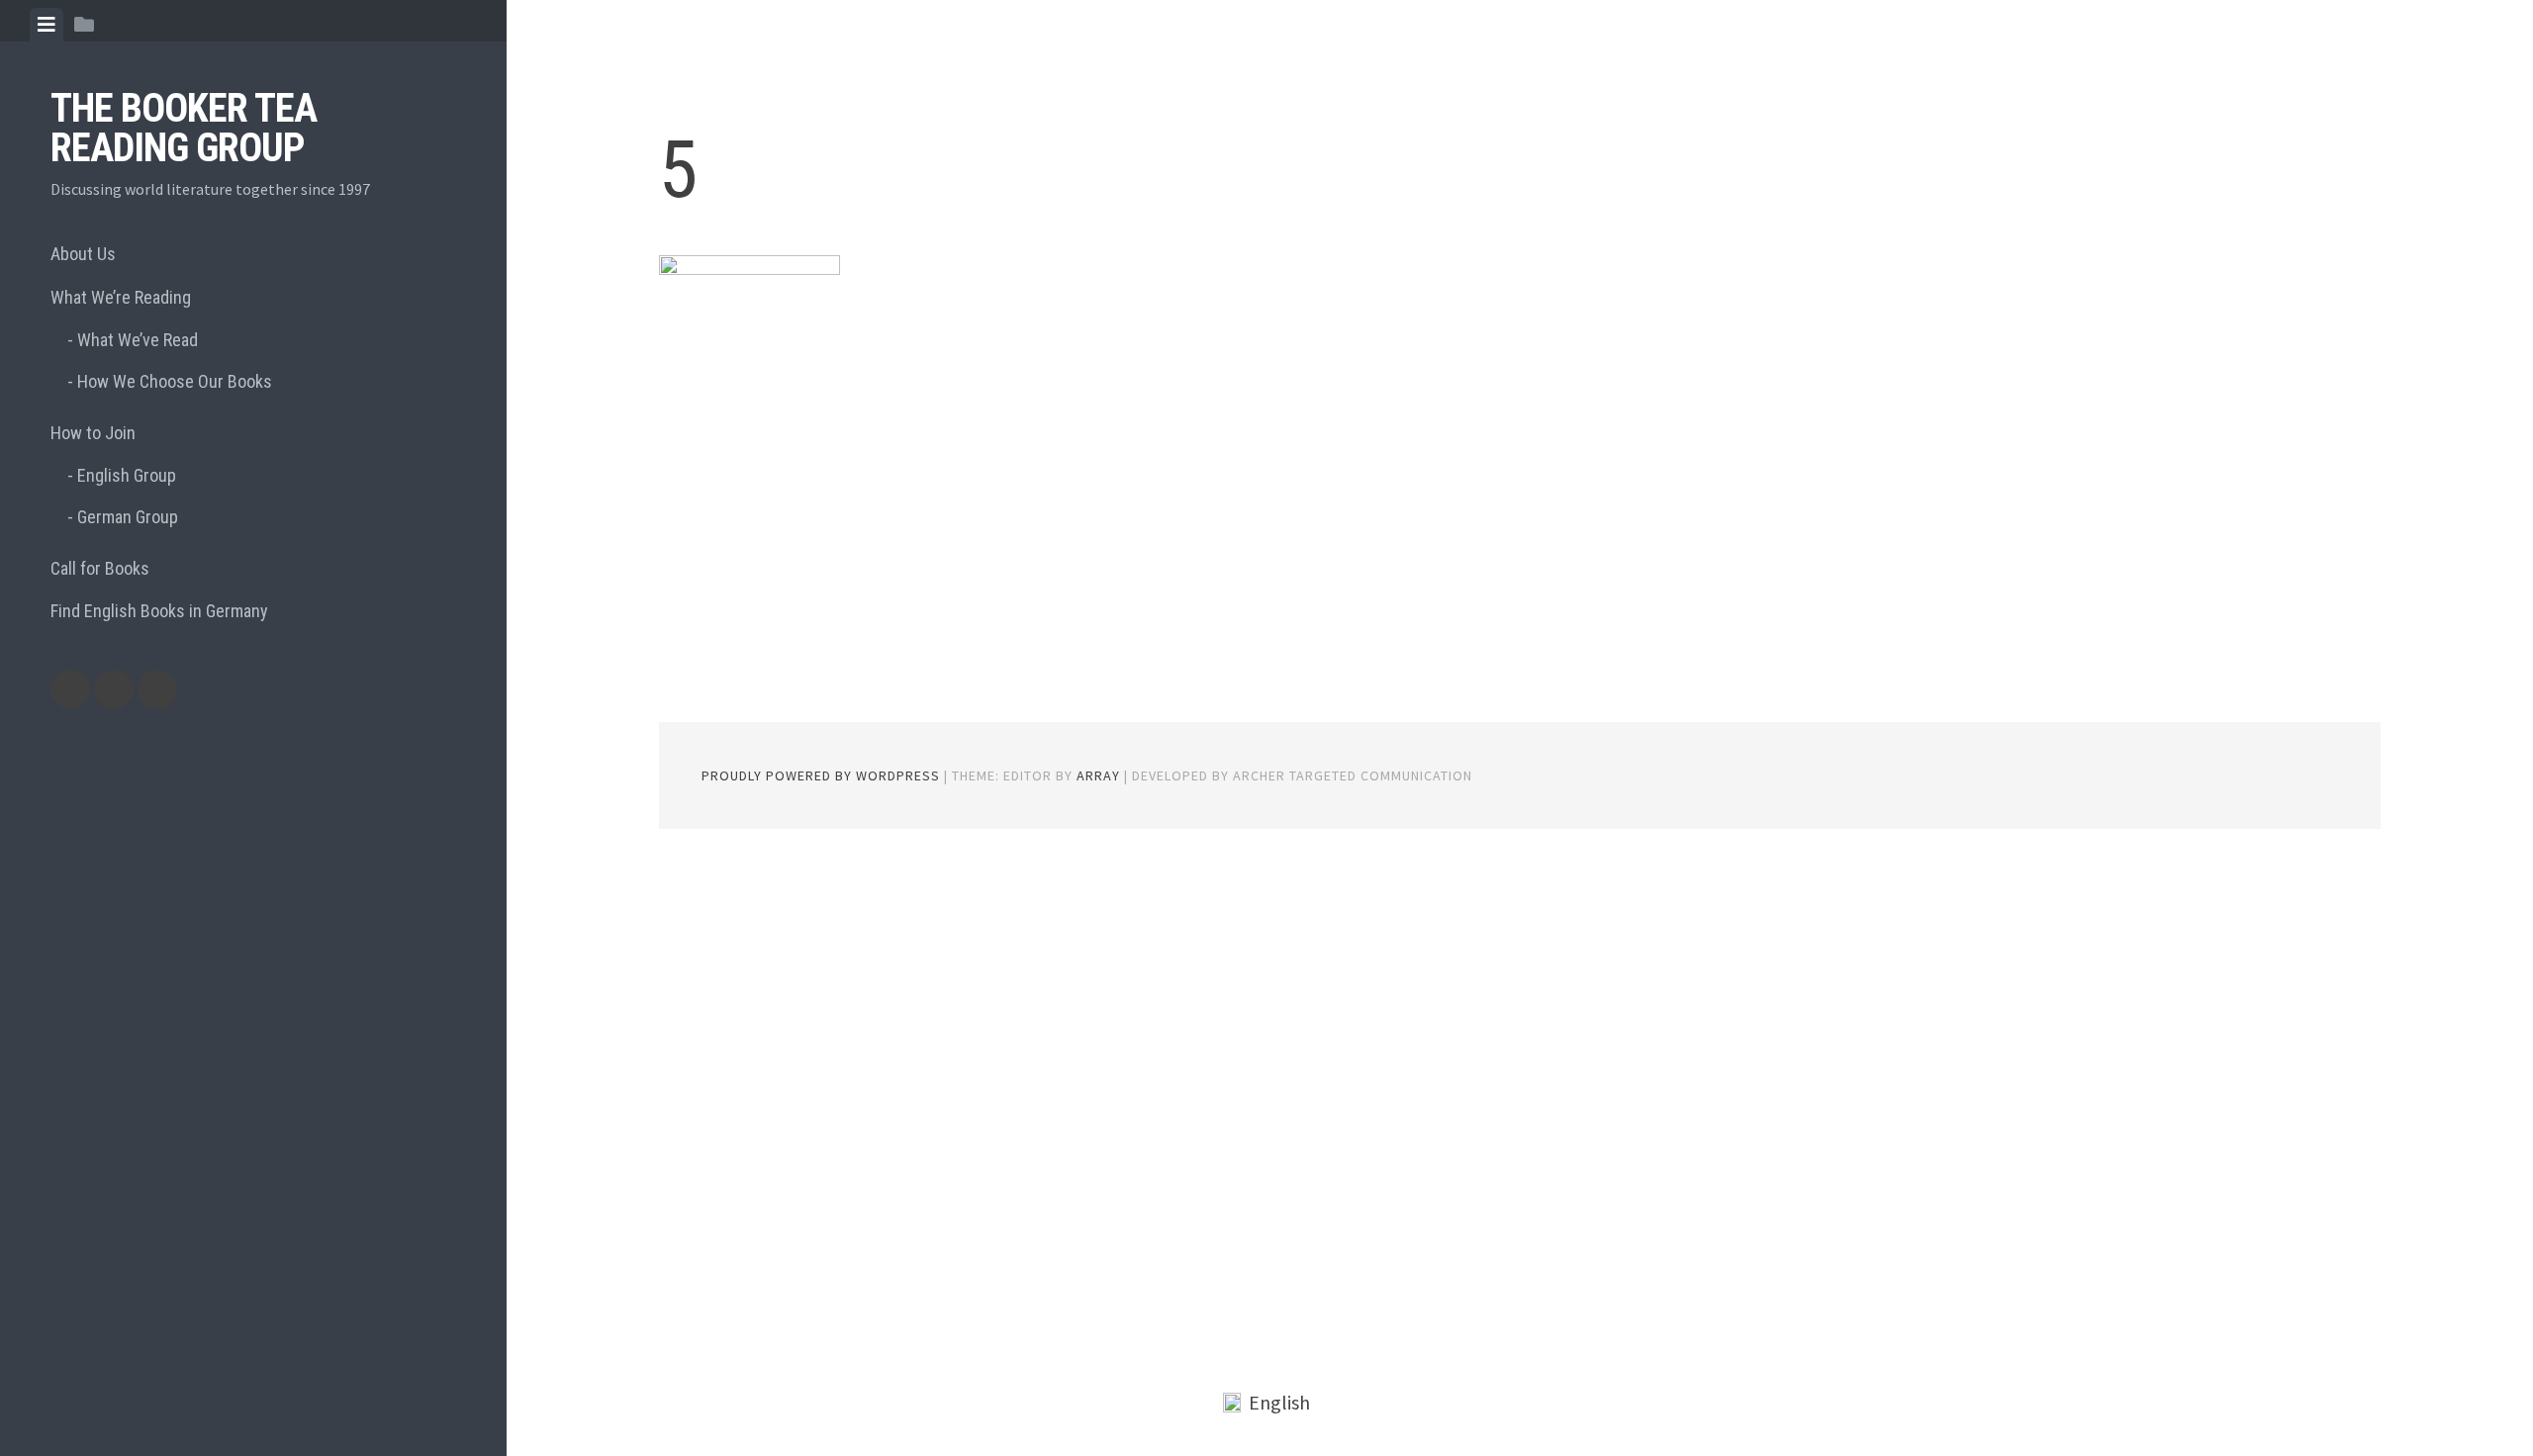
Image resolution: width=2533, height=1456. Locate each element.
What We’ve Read (138, 340)
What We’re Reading (121, 297)
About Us (83, 254)
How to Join (93, 433)
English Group (127, 475)
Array (1098, 775)
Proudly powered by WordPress (821, 775)
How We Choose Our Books (175, 381)
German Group (128, 517)
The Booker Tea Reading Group (184, 128)
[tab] (47, 25)
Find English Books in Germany (159, 611)
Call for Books (100, 568)
